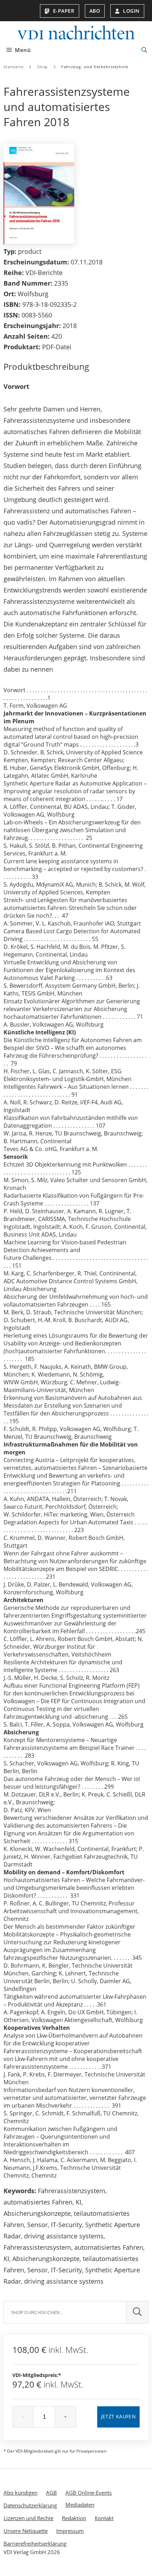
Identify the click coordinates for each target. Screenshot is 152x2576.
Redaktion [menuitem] (74, 2518)
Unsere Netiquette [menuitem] (26, 2531)
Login (131, 11)
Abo (95, 11)
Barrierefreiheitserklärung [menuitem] (35, 2543)
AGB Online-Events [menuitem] (89, 2493)
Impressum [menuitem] (70, 2531)
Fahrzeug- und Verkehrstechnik (95, 67)
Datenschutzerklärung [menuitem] (30, 2505)
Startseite (14, 67)
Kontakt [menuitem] (104, 2518)
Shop (43, 67)
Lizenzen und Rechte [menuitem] (28, 2518)
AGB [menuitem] (51, 2493)
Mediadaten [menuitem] (80, 2505)
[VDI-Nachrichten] (76, 33)
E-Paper (64, 11)
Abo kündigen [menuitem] (21, 2493)
